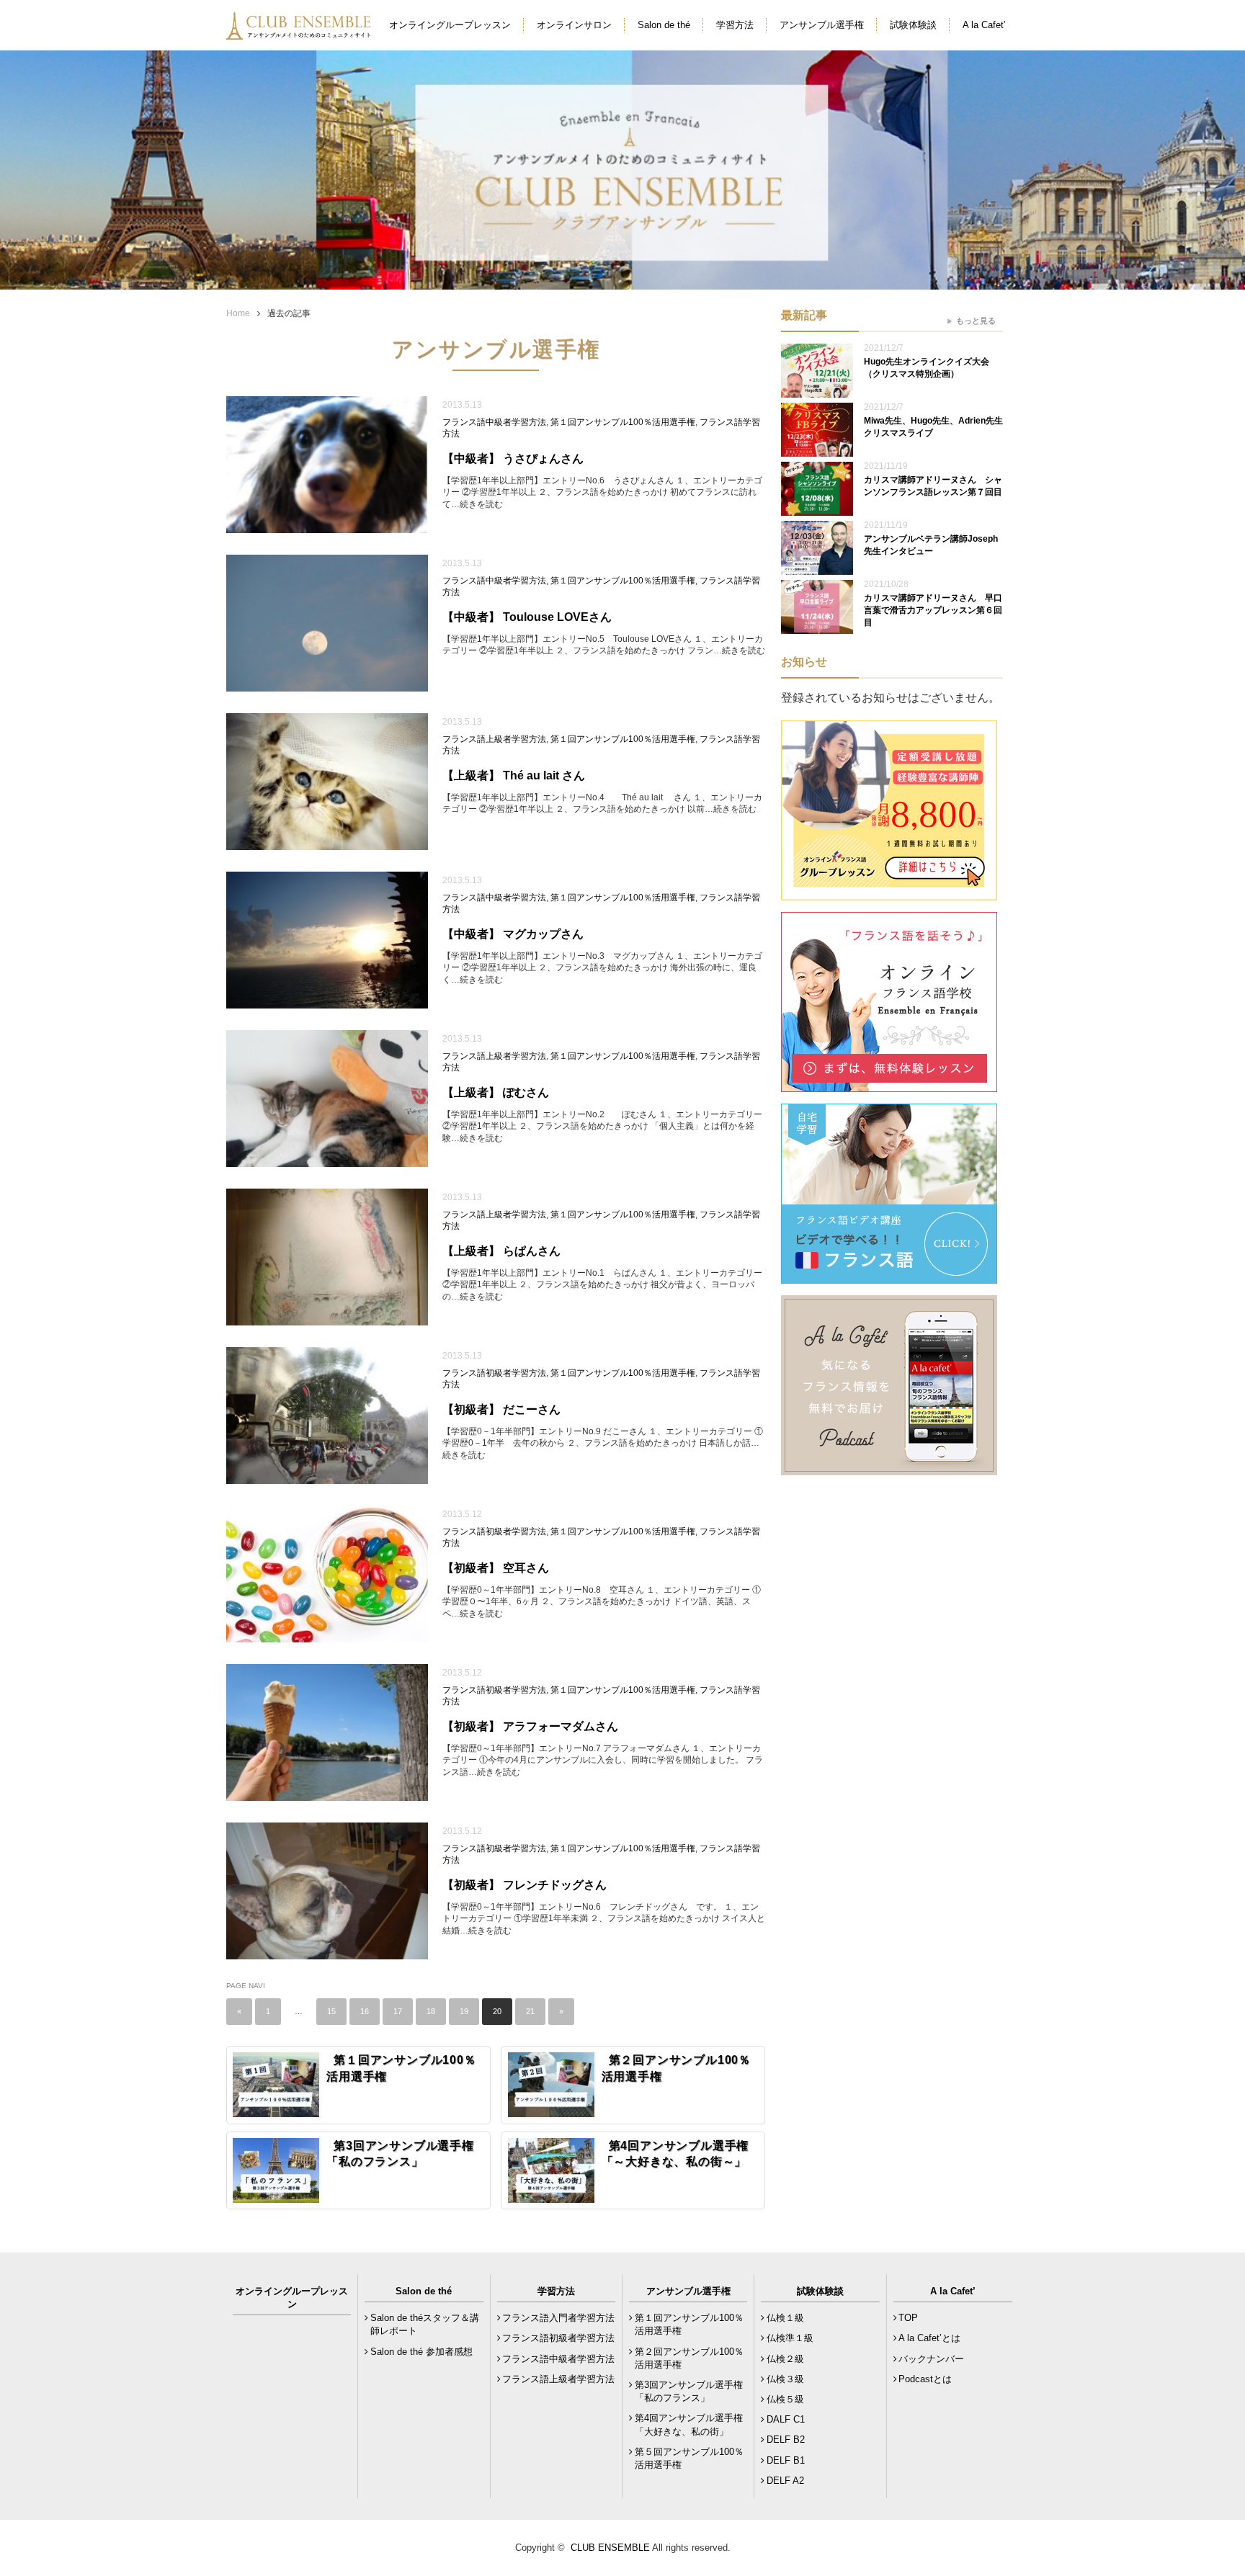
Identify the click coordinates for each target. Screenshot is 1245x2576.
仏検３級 (785, 2379)
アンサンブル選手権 (822, 25)
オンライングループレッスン (450, 25)
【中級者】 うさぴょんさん (519, 459)
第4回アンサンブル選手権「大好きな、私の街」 (689, 2424)
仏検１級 (785, 2318)
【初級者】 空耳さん (496, 1568)
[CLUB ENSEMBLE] (300, 31)
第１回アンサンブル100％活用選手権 (623, 422)
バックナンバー (931, 2359)
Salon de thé (664, 25)
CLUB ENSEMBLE (610, 2548)
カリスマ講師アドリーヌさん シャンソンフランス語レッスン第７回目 (933, 486)
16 (365, 2011)
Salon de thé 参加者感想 (421, 2352)
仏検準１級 (790, 2338)
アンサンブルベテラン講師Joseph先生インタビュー (931, 545)
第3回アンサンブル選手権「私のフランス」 (689, 2391)
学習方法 (735, 25)
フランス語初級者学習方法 (494, 1373)
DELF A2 (785, 2481)
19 (464, 2011)
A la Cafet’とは (929, 2338)
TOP (908, 2318)
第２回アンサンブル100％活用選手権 (689, 2358)
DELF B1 (786, 2460)
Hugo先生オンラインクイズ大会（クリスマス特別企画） (927, 368)
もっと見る (976, 321)
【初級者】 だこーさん (507, 1409)
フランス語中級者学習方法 (494, 422)
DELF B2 (786, 2439)
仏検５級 (785, 2399)
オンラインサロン (574, 25)
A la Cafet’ (984, 25)
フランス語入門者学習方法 (558, 2318)
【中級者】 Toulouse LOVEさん (527, 617)
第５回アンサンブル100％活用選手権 (689, 2458)
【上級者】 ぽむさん (496, 1092)
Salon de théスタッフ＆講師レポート (425, 2324)
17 (398, 2011)
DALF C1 (786, 2419)
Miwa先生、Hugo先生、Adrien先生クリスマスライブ (933, 427)
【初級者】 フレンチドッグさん (525, 1885)
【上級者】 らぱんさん (501, 1251)
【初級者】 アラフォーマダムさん (530, 1726)
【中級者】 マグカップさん (519, 934)
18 (431, 2011)
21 (530, 2011)
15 (331, 2011)
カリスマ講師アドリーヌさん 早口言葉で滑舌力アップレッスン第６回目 (933, 610)
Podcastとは (925, 2379)
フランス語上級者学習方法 (494, 739)
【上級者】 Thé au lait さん (519, 775)
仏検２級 (785, 2359)
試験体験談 (913, 25)
